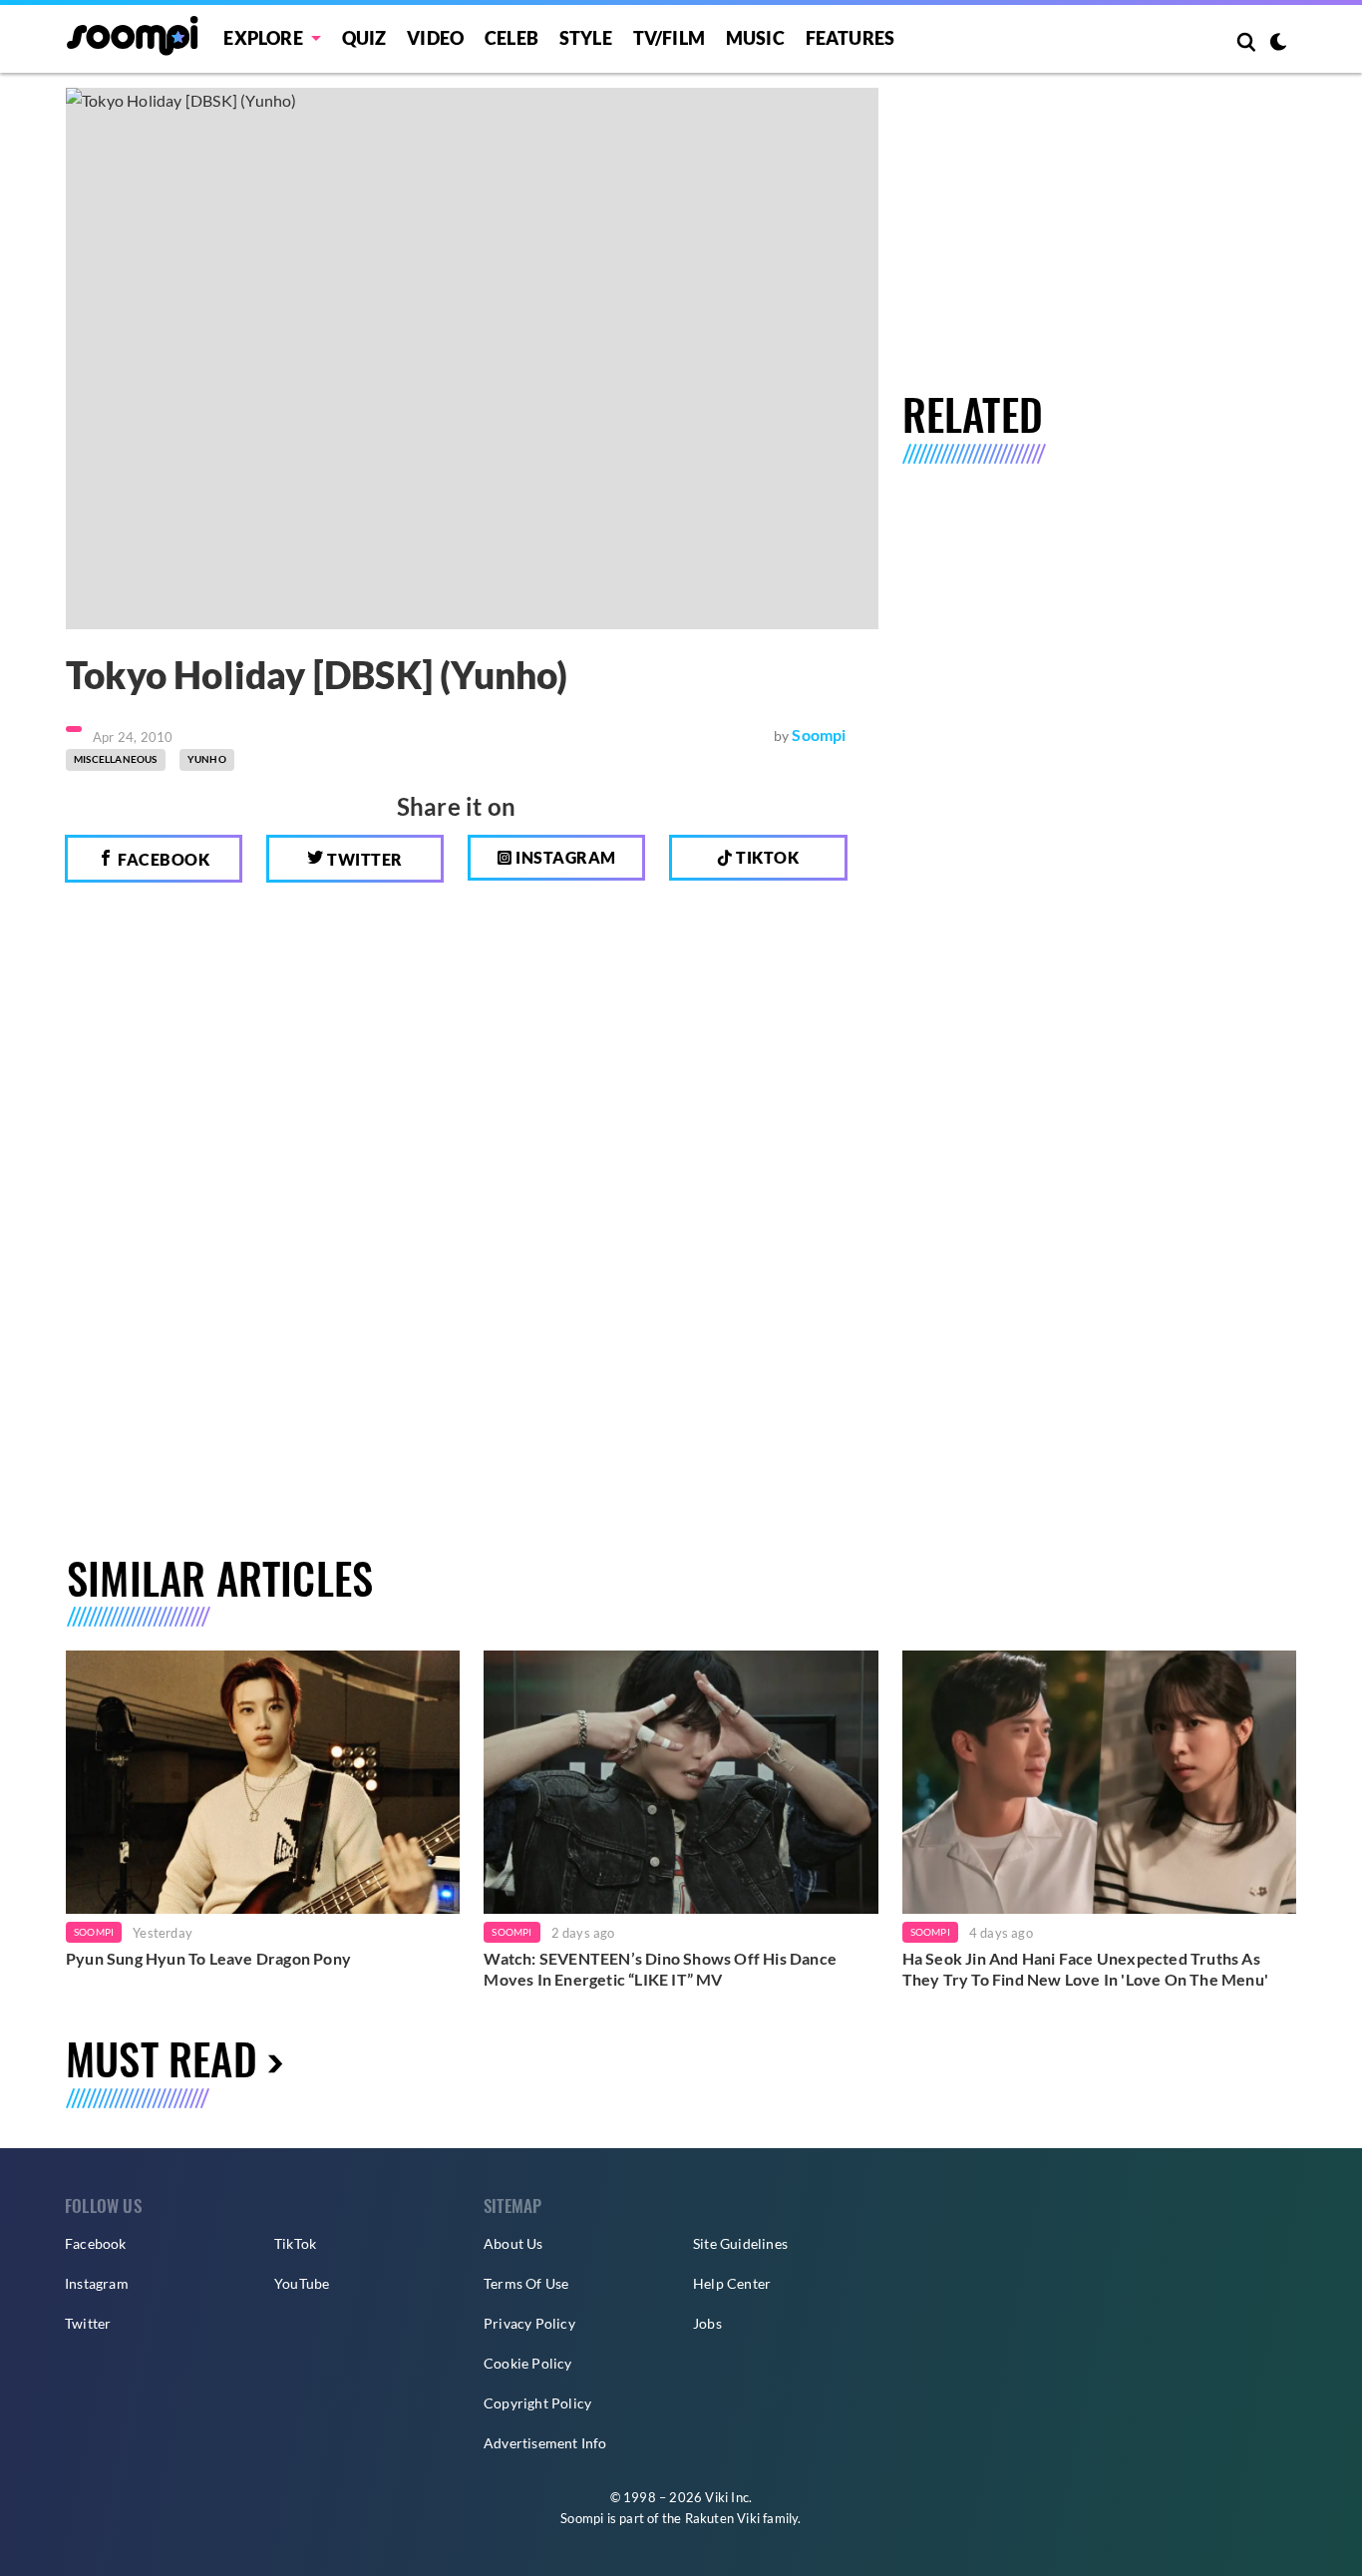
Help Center (732, 2283)
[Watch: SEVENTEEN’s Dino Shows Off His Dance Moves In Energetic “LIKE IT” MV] (681, 1782)
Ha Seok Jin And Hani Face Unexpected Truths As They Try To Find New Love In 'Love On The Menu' (1085, 1969)
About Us (513, 2243)
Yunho (207, 759)
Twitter (363, 859)
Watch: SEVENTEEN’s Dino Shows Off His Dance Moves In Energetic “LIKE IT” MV (660, 1969)
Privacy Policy (529, 2323)
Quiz (364, 38)
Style (586, 38)
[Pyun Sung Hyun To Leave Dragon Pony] (263, 1782)
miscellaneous (116, 759)
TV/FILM (669, 38)
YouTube (302, 2283)
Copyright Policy (537, 2403)
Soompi (819, 735)
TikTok (295, 2243)
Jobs (707, 2323)
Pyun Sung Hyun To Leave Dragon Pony (208, 1958)
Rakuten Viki (722, 2518)
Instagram (564, 857)
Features (851, 38)
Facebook (163, 859)
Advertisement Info (545, 2443)
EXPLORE (263, 38)
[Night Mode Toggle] (1278, 44)
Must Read (162, 2058)
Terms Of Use (526, 2283)
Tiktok (766, 857)
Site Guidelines (740, 2243)
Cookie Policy (528, 2363)
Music (755, 38)
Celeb (511, 38)
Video (435, 38)
